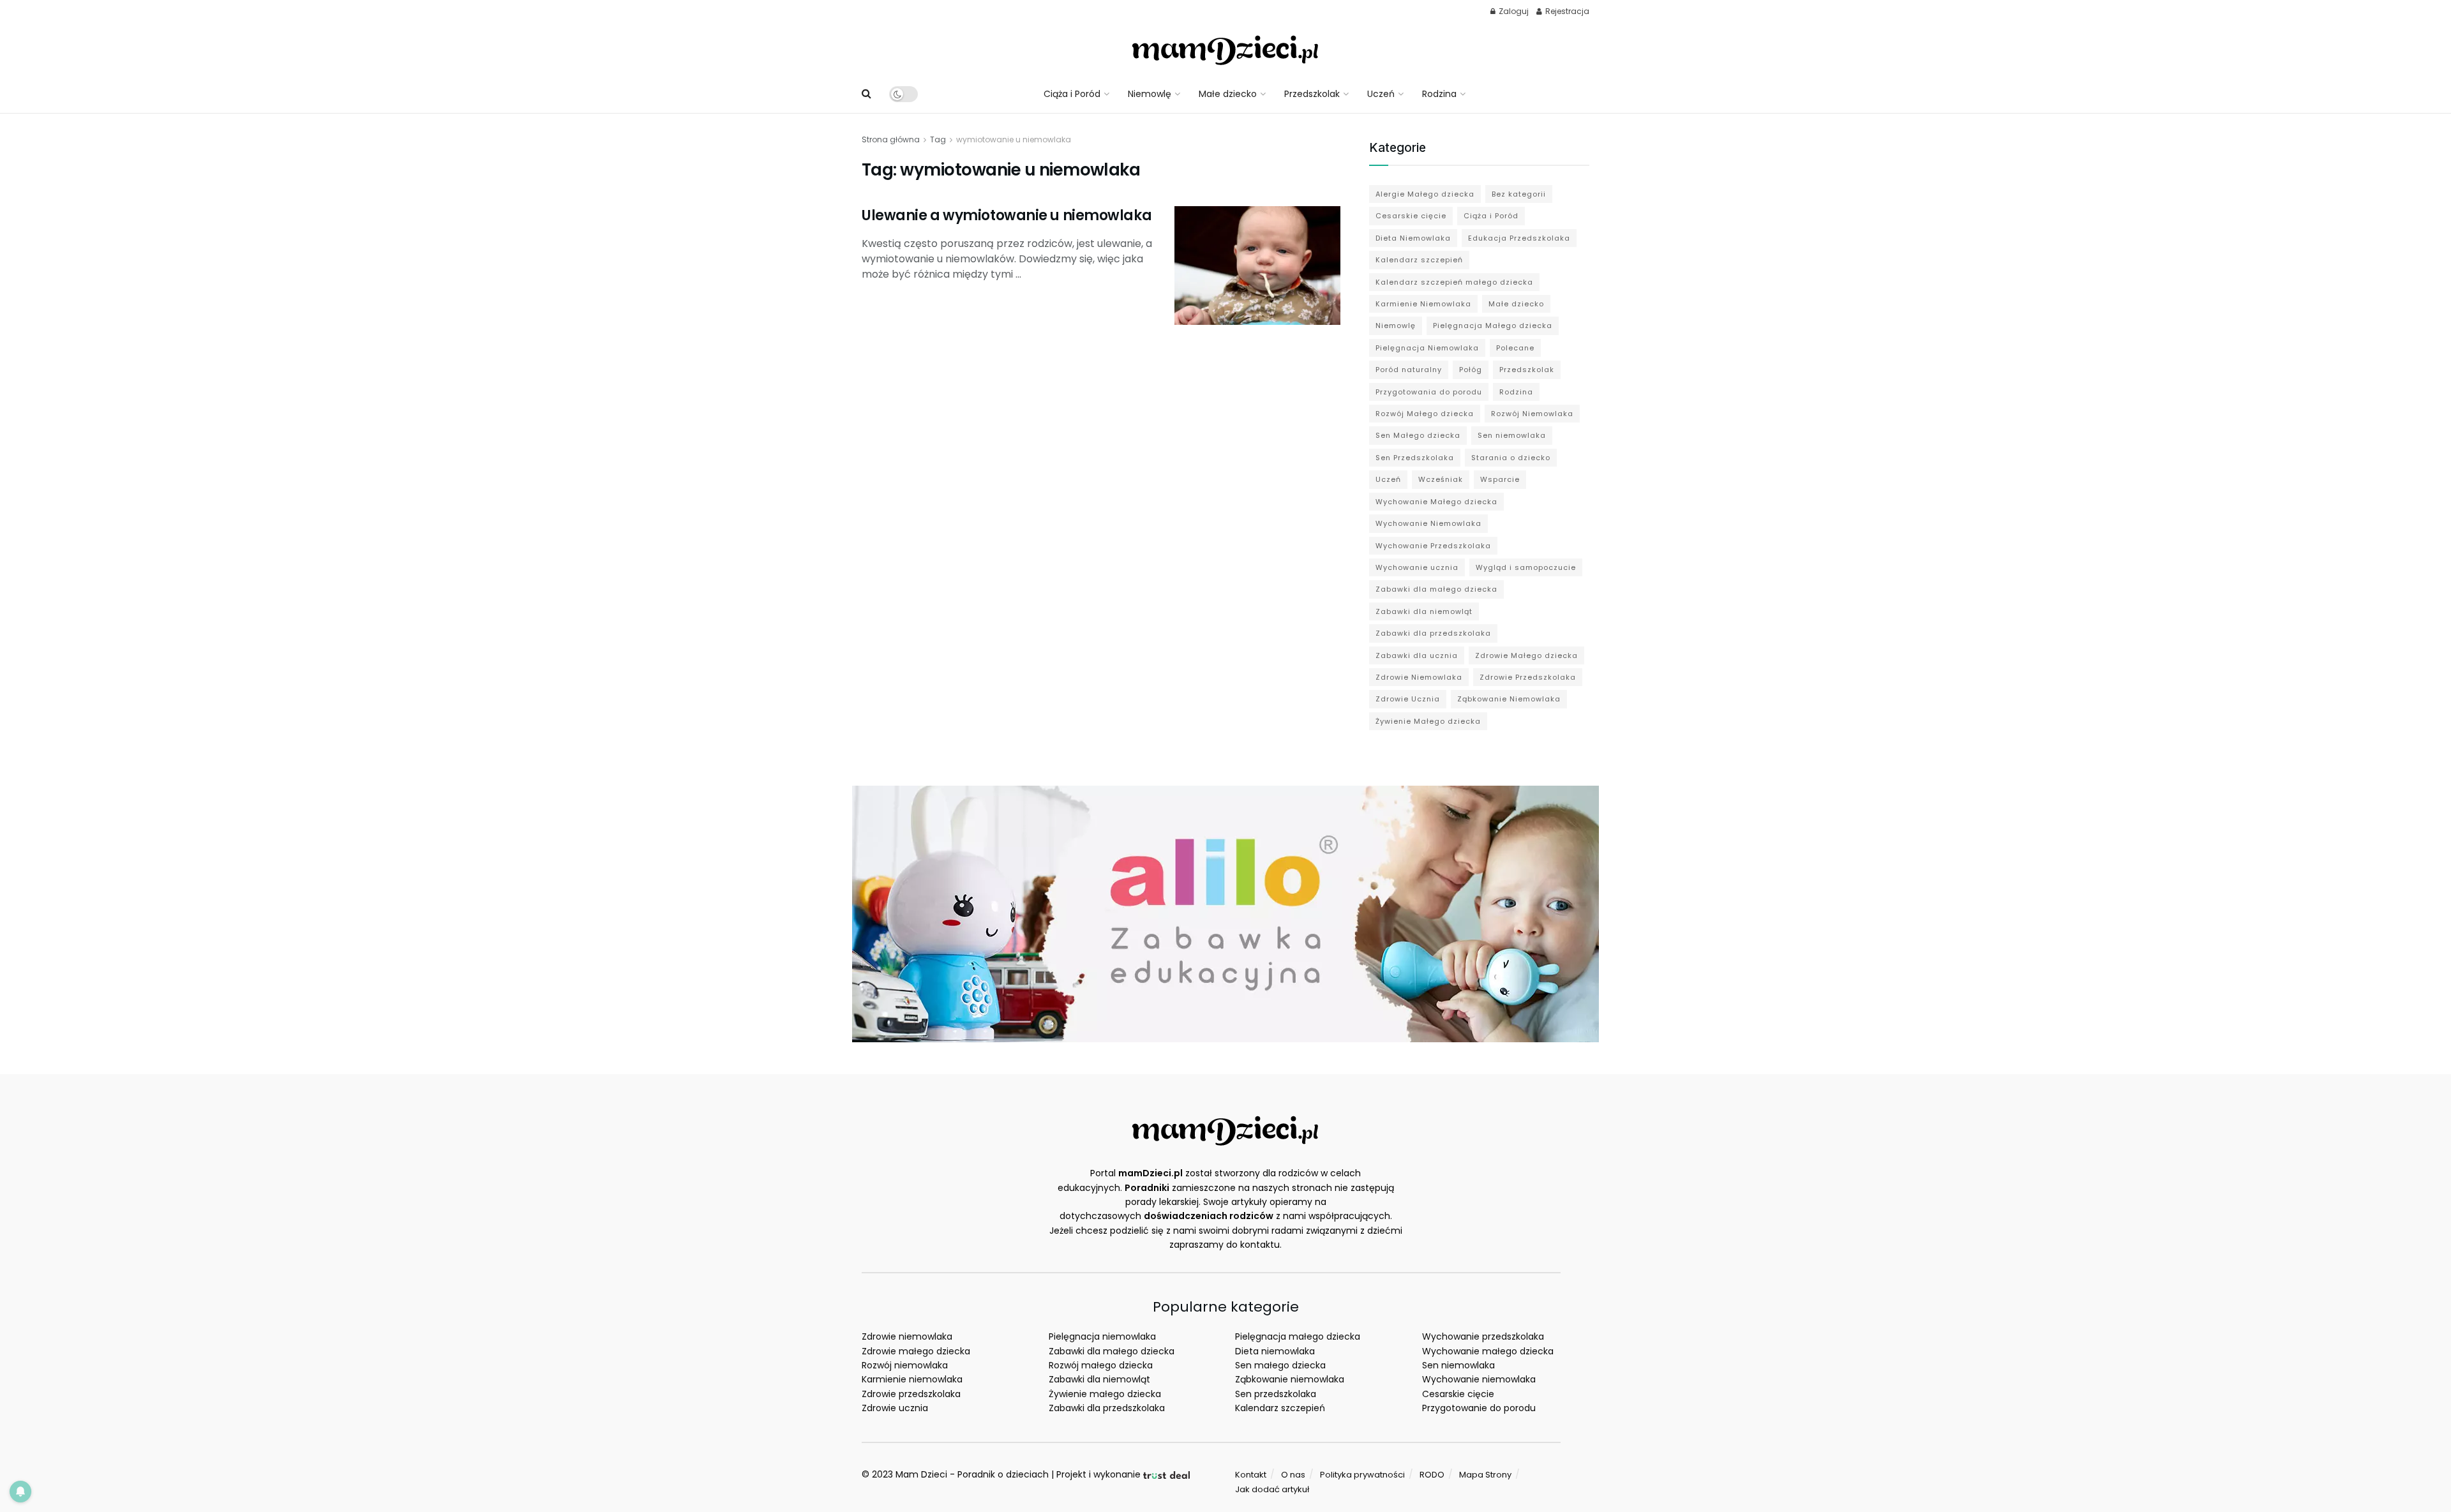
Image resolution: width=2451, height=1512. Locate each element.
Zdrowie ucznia (895, 1408)
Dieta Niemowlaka (1413, 238)
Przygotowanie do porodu (1479, 1408)
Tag (938, 139)
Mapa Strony (1485, 1475)
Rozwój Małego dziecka (1425, 414)
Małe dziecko (1228, 94)
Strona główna (891, 139)
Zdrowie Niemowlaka (1419, 677)
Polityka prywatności (1362, 1475)
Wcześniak (1441, 479)
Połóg (1471, 370)
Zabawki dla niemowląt (1424, 611)
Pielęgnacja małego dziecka (1298, 1336)
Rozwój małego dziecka (1101, 1365)
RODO (1432, 1475)
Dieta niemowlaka (1275, 1351)
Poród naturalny (1409, 370)
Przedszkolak (1312, 94)
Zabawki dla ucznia (1417, 655)
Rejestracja (1566, 11)
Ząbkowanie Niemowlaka (1509, 699)
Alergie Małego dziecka (1425, 194)
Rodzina (1439, 94)
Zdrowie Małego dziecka (1526, 655)
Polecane (1515, 348)
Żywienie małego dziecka (1105, 1394)
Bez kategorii (1519, 194)
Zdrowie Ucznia (1408, 699)
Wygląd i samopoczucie (1526, 567)
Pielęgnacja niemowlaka (1102, 1336)
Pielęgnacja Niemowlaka (1427, 348)
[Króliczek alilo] (1225, 913)
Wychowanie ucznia (1417, 567)
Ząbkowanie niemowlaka (1290, 1379)
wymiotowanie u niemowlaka (1014, 139)
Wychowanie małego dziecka (1488, 1351)
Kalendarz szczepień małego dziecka (1454, 282)
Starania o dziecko (1511, 458)
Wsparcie (1500, 479)
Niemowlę (1150, 94)
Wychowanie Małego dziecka (1436, 502)
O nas (1293, 1475)
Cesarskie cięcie (1411, 216)
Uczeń (1381, 94)
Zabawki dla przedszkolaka (1433, 633)
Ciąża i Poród (1072, 94)
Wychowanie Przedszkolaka (1433, 546)
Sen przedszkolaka (1276, 1394)
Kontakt (1251, 1475)
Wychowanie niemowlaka (1479, 1379)
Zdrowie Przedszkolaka (1528, 677)
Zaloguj (1513, 11)
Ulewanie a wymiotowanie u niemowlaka (1007, 215)
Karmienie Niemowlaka (1423, 304)
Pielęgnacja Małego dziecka (1493, 326)
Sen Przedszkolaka (1415, 458)
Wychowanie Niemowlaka (1428, 523)
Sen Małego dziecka (1418, 435)
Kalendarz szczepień (1419, 260)
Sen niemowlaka (1512, 435)
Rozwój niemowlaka (905, 1365)
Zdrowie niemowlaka (907, 1336)
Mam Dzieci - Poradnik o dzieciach (972, 1474)
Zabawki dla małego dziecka (1436, 589)
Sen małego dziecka (1280, 1365)
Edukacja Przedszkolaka (1519, 238)
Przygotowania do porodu (1429, 392)
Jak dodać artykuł (1272, 1489)
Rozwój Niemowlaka (1532, 414)
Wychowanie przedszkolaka (1483, 1336)
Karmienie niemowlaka (912, 1379)
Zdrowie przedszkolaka (911, 1394)
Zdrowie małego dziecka (916, 1351)
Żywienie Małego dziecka (1428, 721)
